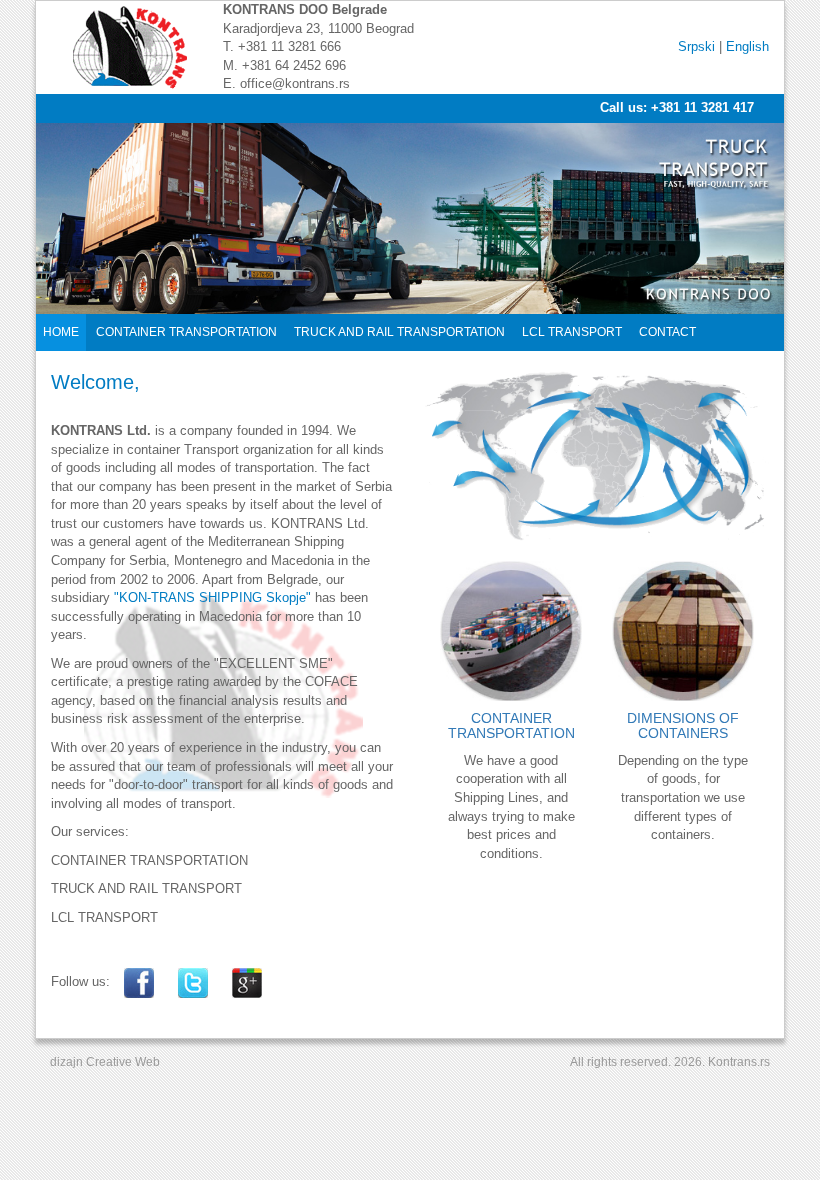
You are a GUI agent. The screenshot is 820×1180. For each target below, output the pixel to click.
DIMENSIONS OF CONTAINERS (683, 725)
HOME (61, 332)
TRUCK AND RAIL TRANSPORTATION (399, 332)
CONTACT (667, 332)
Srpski (696, 46)
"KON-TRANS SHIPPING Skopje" (212, 597)
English (747, 46)
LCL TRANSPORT (572, 332)
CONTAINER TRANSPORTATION (186, 332)
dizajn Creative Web (105, 1062)
